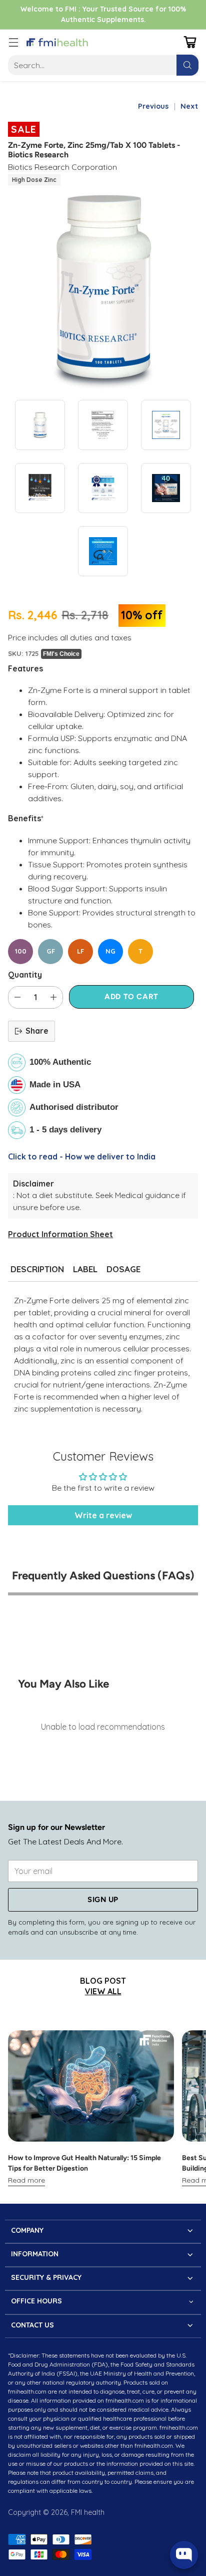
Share (37, 1031)
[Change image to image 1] (40, 425)
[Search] (187, 65)
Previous (153, 106)
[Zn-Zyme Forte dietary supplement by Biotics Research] (103, 289)
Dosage (123, 1269)
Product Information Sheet (60, 1234)
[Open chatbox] (184, 2555)
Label (85, 1269)
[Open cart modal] (190, 42)
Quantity (25, 975)
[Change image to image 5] (103, 488)
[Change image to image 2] (103, 425)
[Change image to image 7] (103, 551)
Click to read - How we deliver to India (82, 1156)
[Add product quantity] (53, 997)
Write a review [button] (103, 1515)
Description (37, 1269)
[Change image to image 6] (166, 488)
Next (189, 106)
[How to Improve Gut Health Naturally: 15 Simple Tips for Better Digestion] (91, 2086)
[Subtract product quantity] (17, 997)
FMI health (88, 2512)
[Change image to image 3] (166, 425)
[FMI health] (57, 43)
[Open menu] (13, 42)
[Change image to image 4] (40, 488)
